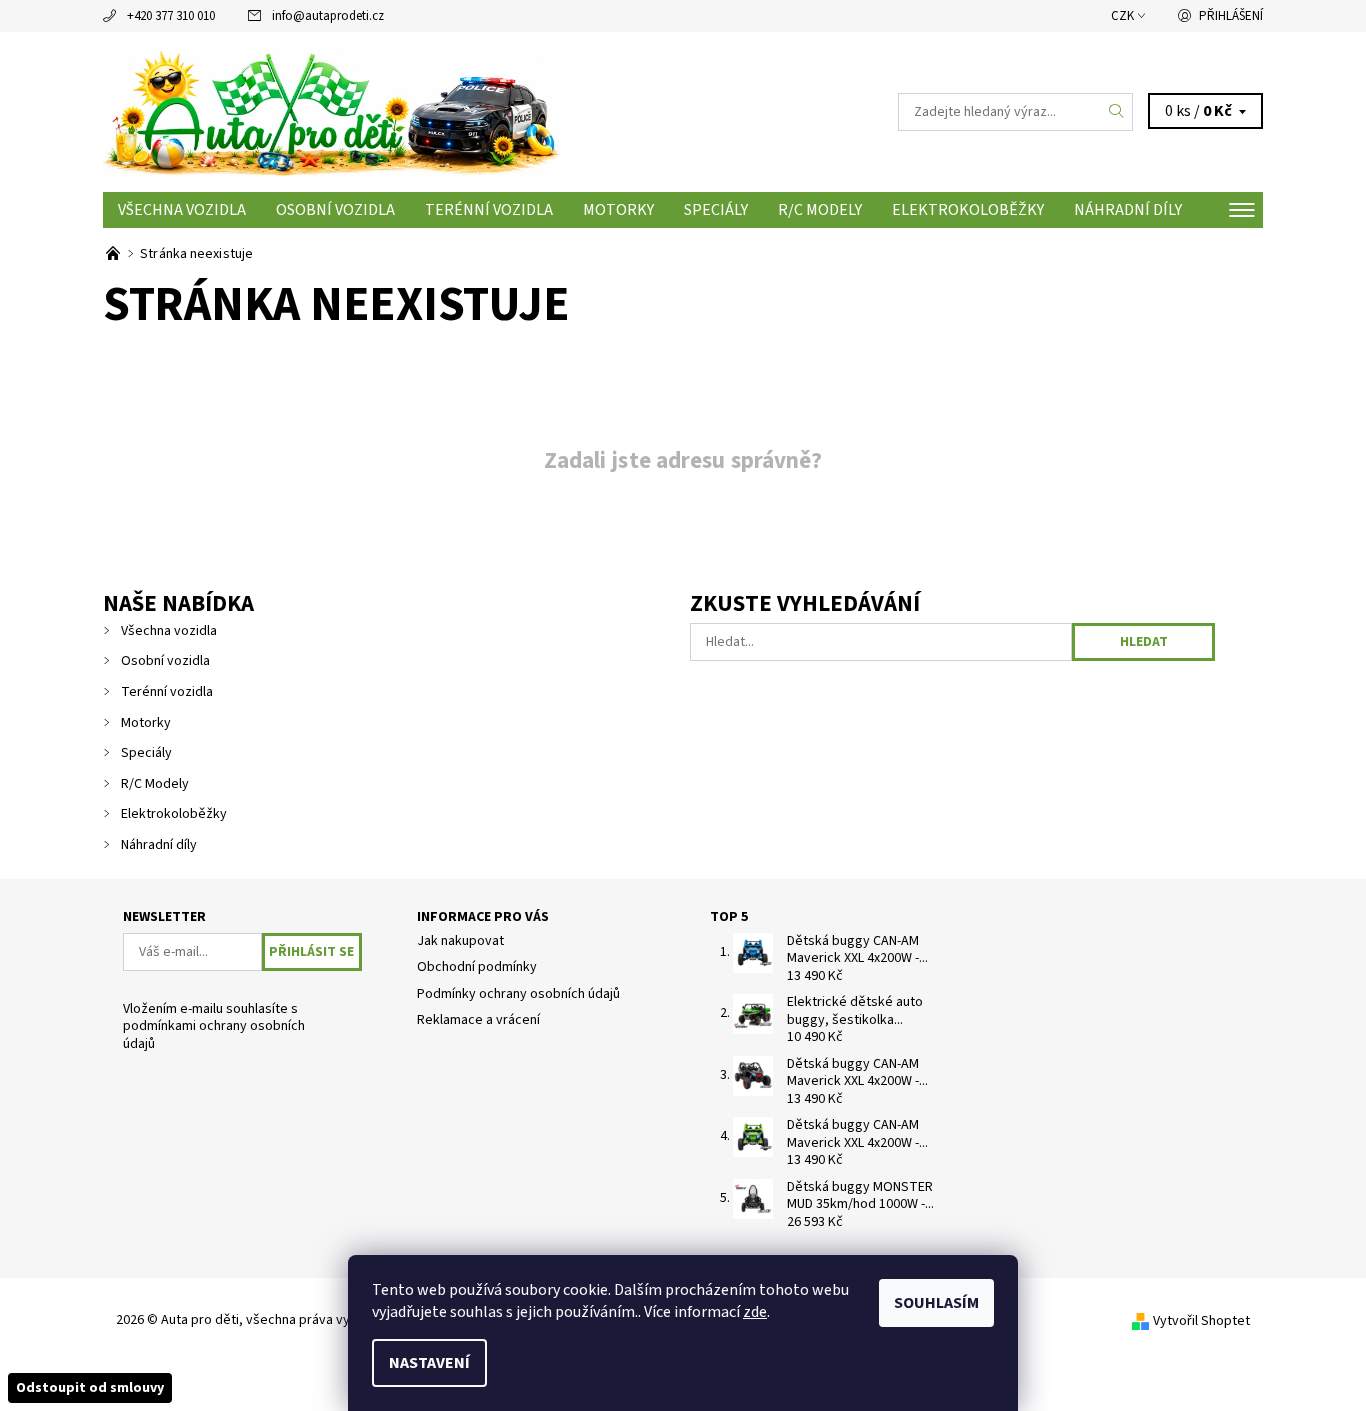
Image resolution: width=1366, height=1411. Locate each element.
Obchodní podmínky (477, 967)
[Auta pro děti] (393, 111)
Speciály (716, 210)
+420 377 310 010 (171, 16)
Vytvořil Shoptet (1201, 1321)
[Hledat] (1117, 112)
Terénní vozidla (489, 210)
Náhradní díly (1128, 210)
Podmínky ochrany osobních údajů (518, 994)
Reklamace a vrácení (478, 1020)
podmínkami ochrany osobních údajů (214, 1035)
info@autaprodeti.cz (328, 16)
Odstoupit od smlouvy (90, 1388)
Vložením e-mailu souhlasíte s (214, 1027)
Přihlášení (1231, 16)
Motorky (618, 210)
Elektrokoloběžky (968, 210)
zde (755, 1312)
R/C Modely (820, 210)
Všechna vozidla (182, 210)
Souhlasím (936, 1303)
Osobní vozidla (335, 210)
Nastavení (429, 1363)
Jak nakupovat (460, 941)
